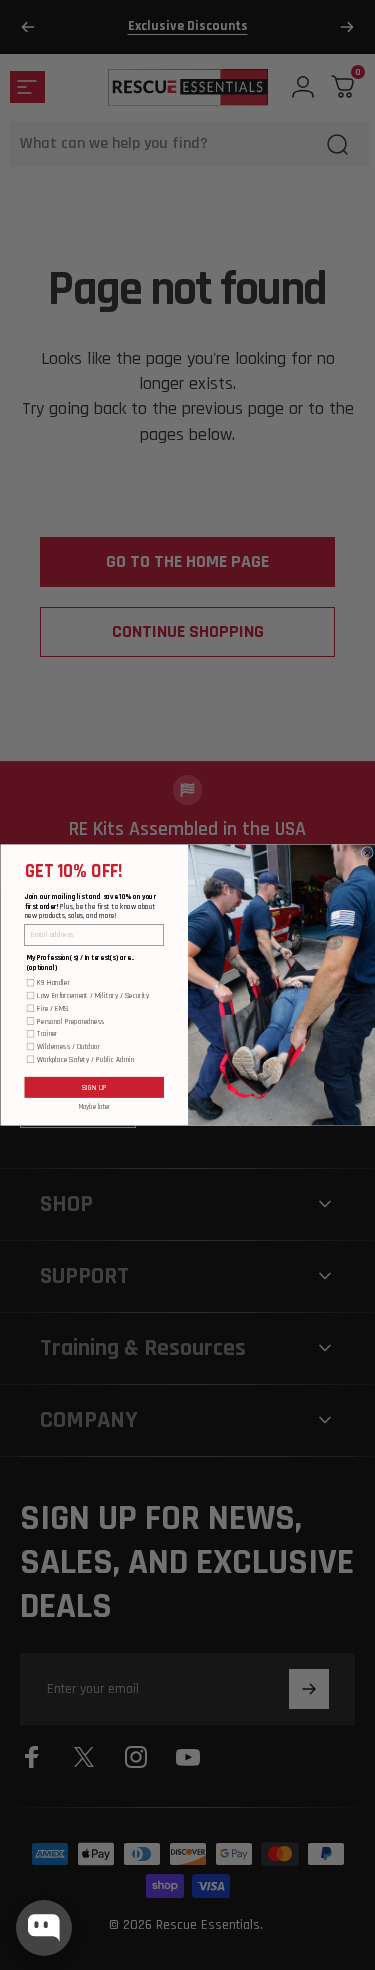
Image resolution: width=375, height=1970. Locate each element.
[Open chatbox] (44, 1928)
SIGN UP (94, 1087)
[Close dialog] (367, 852)
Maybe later (94, 1107)
